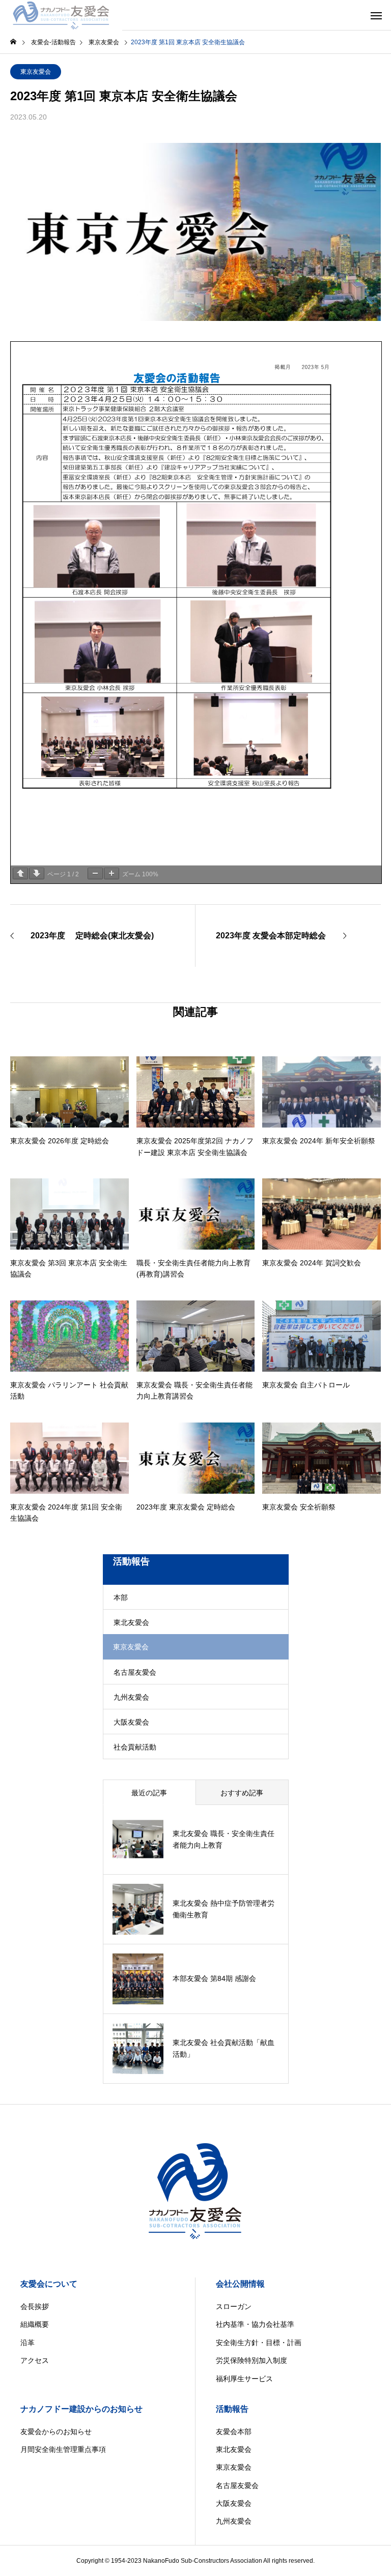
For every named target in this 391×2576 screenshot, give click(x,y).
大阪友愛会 (131, 1722)
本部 (121, 1597)
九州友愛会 (131, 1697)
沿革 (27, 2343)
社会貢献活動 (135, 1747)
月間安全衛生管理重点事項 (63, 2449)
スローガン (234, 2306)
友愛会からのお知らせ (56, 2432)
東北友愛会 (131, 1622)
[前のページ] (20, 874)
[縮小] (95, 874)
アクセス (35, 2360)
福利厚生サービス (244, 2379)
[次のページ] (37, 874)
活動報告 (232, 2409)
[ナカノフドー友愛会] (61, 15)
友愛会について (49, 2284)
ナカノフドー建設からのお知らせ (81, 2409)
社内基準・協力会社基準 (255, 2324)
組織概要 (35, 2324)
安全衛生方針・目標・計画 (259, 2343)
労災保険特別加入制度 (252, 2360)
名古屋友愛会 (135, 1672)
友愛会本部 (234, 2432)
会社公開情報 (240, 2284)
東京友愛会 (36, 72)
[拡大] (111, 874)
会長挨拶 (35, 2306)
